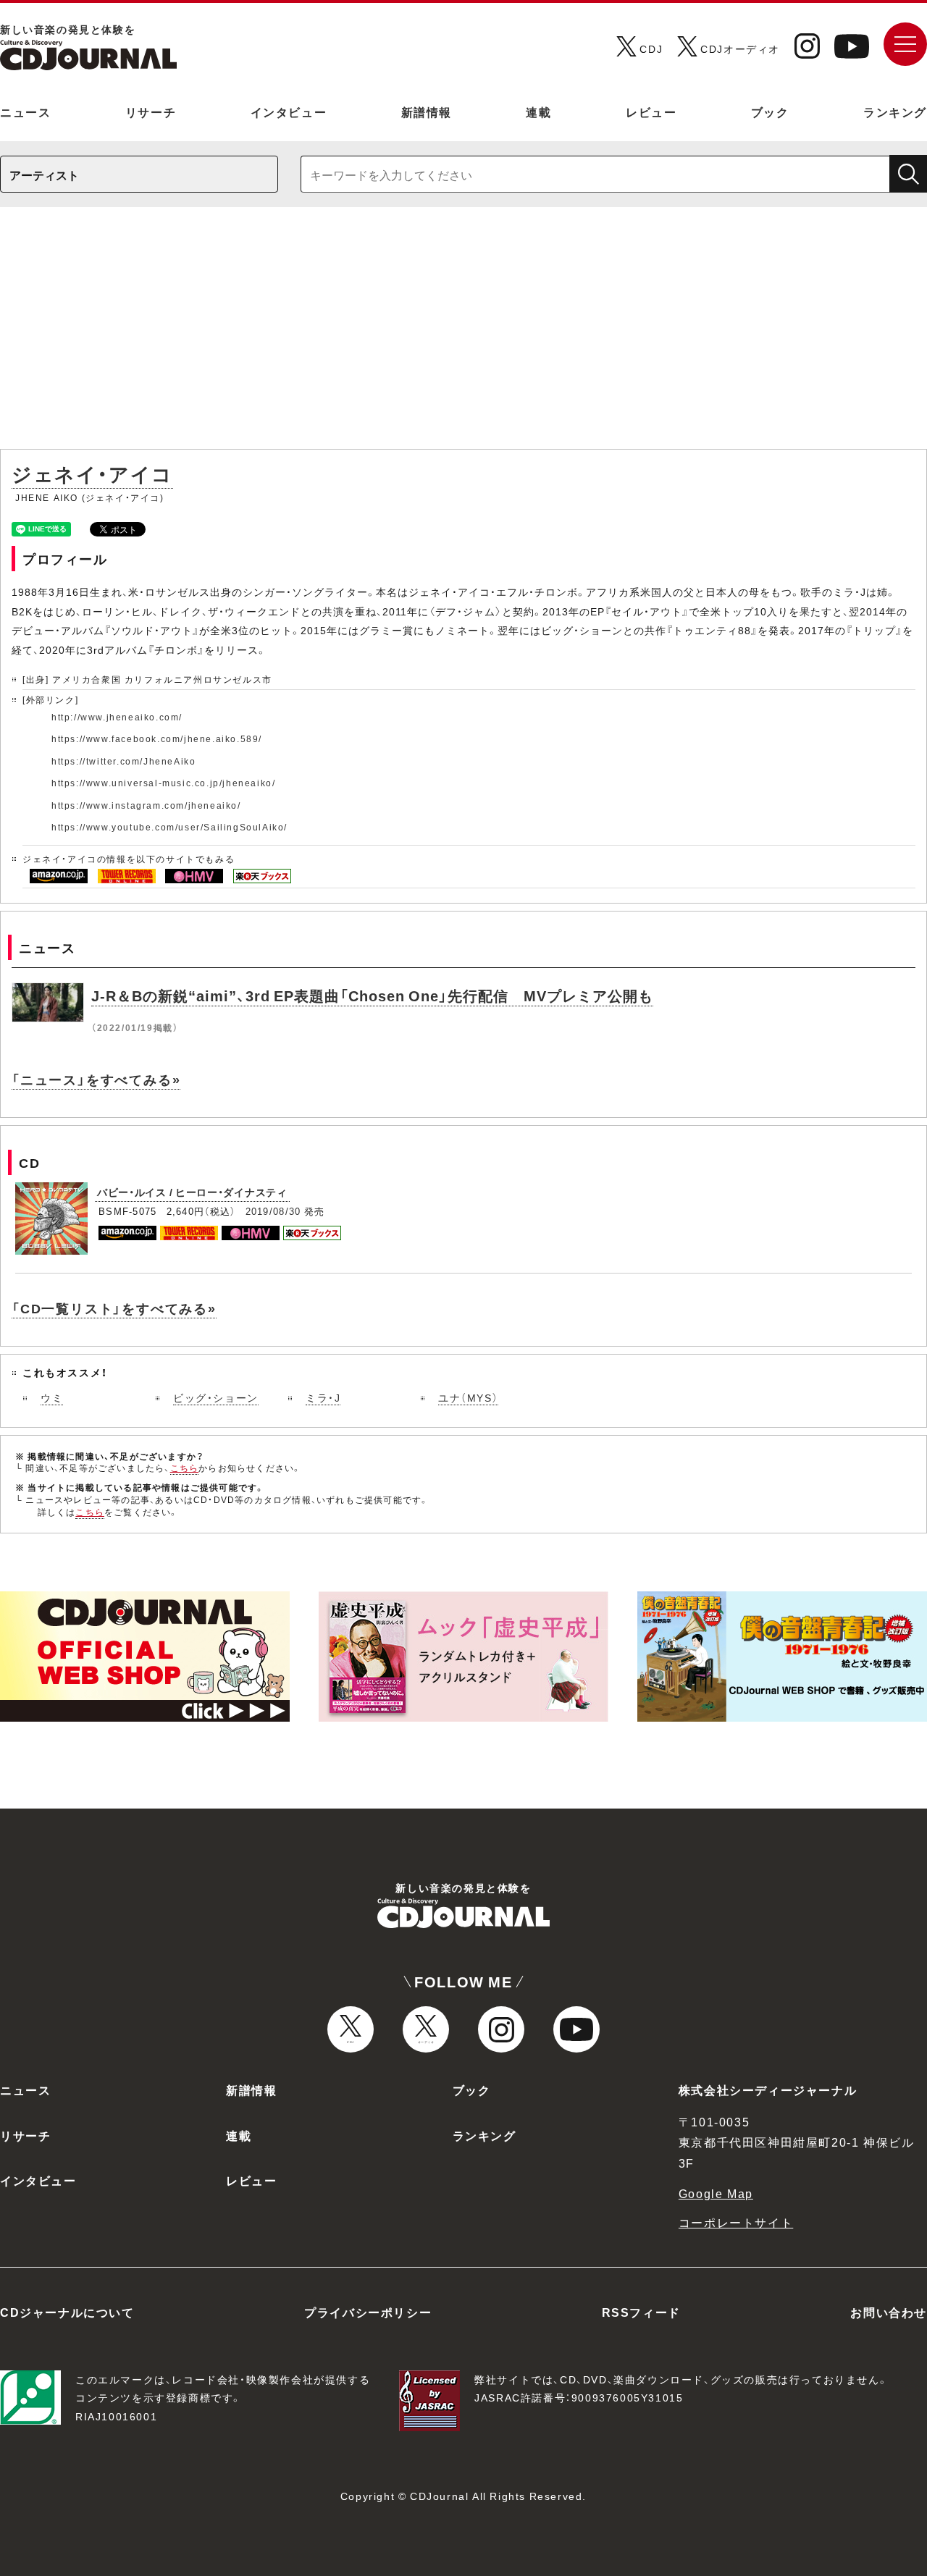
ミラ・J (323, 1397)
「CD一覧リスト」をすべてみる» (114, 1308)
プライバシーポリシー (368, 2312)
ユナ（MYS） (468, 1397)
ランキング (895, 111)
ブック (770, 111)
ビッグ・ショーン (216, 1397)
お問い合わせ (889, 2312)
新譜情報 (427, 111)
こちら (185, 1468)
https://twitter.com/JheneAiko (123, 761)
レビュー (651, 111)
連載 (538, 111)
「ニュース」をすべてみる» (96, 1079)
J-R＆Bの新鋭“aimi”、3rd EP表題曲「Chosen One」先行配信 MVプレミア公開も (372, 995)
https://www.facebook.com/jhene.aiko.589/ (157, 738)
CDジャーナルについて (67, 2312)
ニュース (25, 111)
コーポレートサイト (736, 2222)
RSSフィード (641, 2312)
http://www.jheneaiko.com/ (117, 717)
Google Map (716, 2193)
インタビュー (289, 111)
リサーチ (151, 111)
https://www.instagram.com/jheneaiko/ (146, 805)
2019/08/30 (273, 1211)
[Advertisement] (463, 335)
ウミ (52, 1397)
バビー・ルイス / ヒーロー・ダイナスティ (192, 1192)
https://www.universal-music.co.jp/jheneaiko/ (163, 783)
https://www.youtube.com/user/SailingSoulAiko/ (169, 827)
